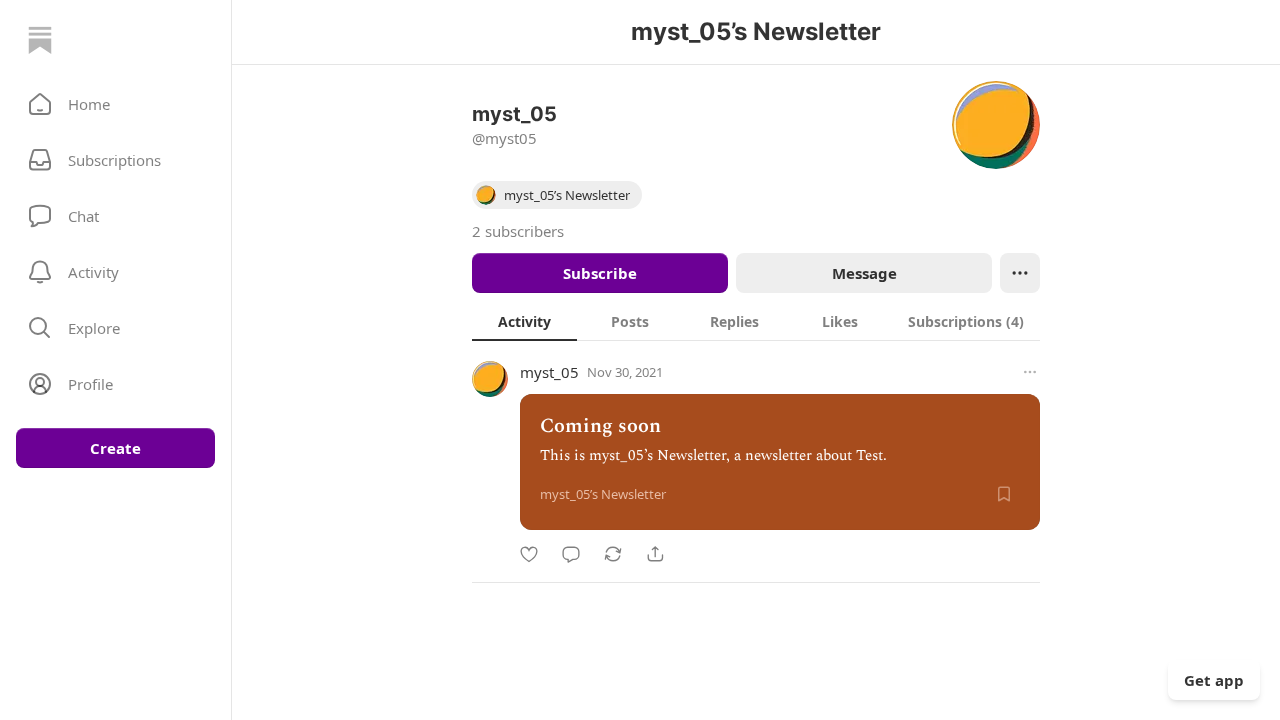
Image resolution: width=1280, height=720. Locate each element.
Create (115, 448)
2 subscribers (518, 231)
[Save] (1004, 494)
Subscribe (600, 273)
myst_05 (549, 372)
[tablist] (756, 321)
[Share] (655, 554)
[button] (115, 104)
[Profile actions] (1020, 273)
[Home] (40, 40)
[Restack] (613, 554)
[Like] (529, 554)
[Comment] (571, 554)
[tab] (524, 321)
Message (864, 273)
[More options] (1030, 372)
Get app (1214, 680)
